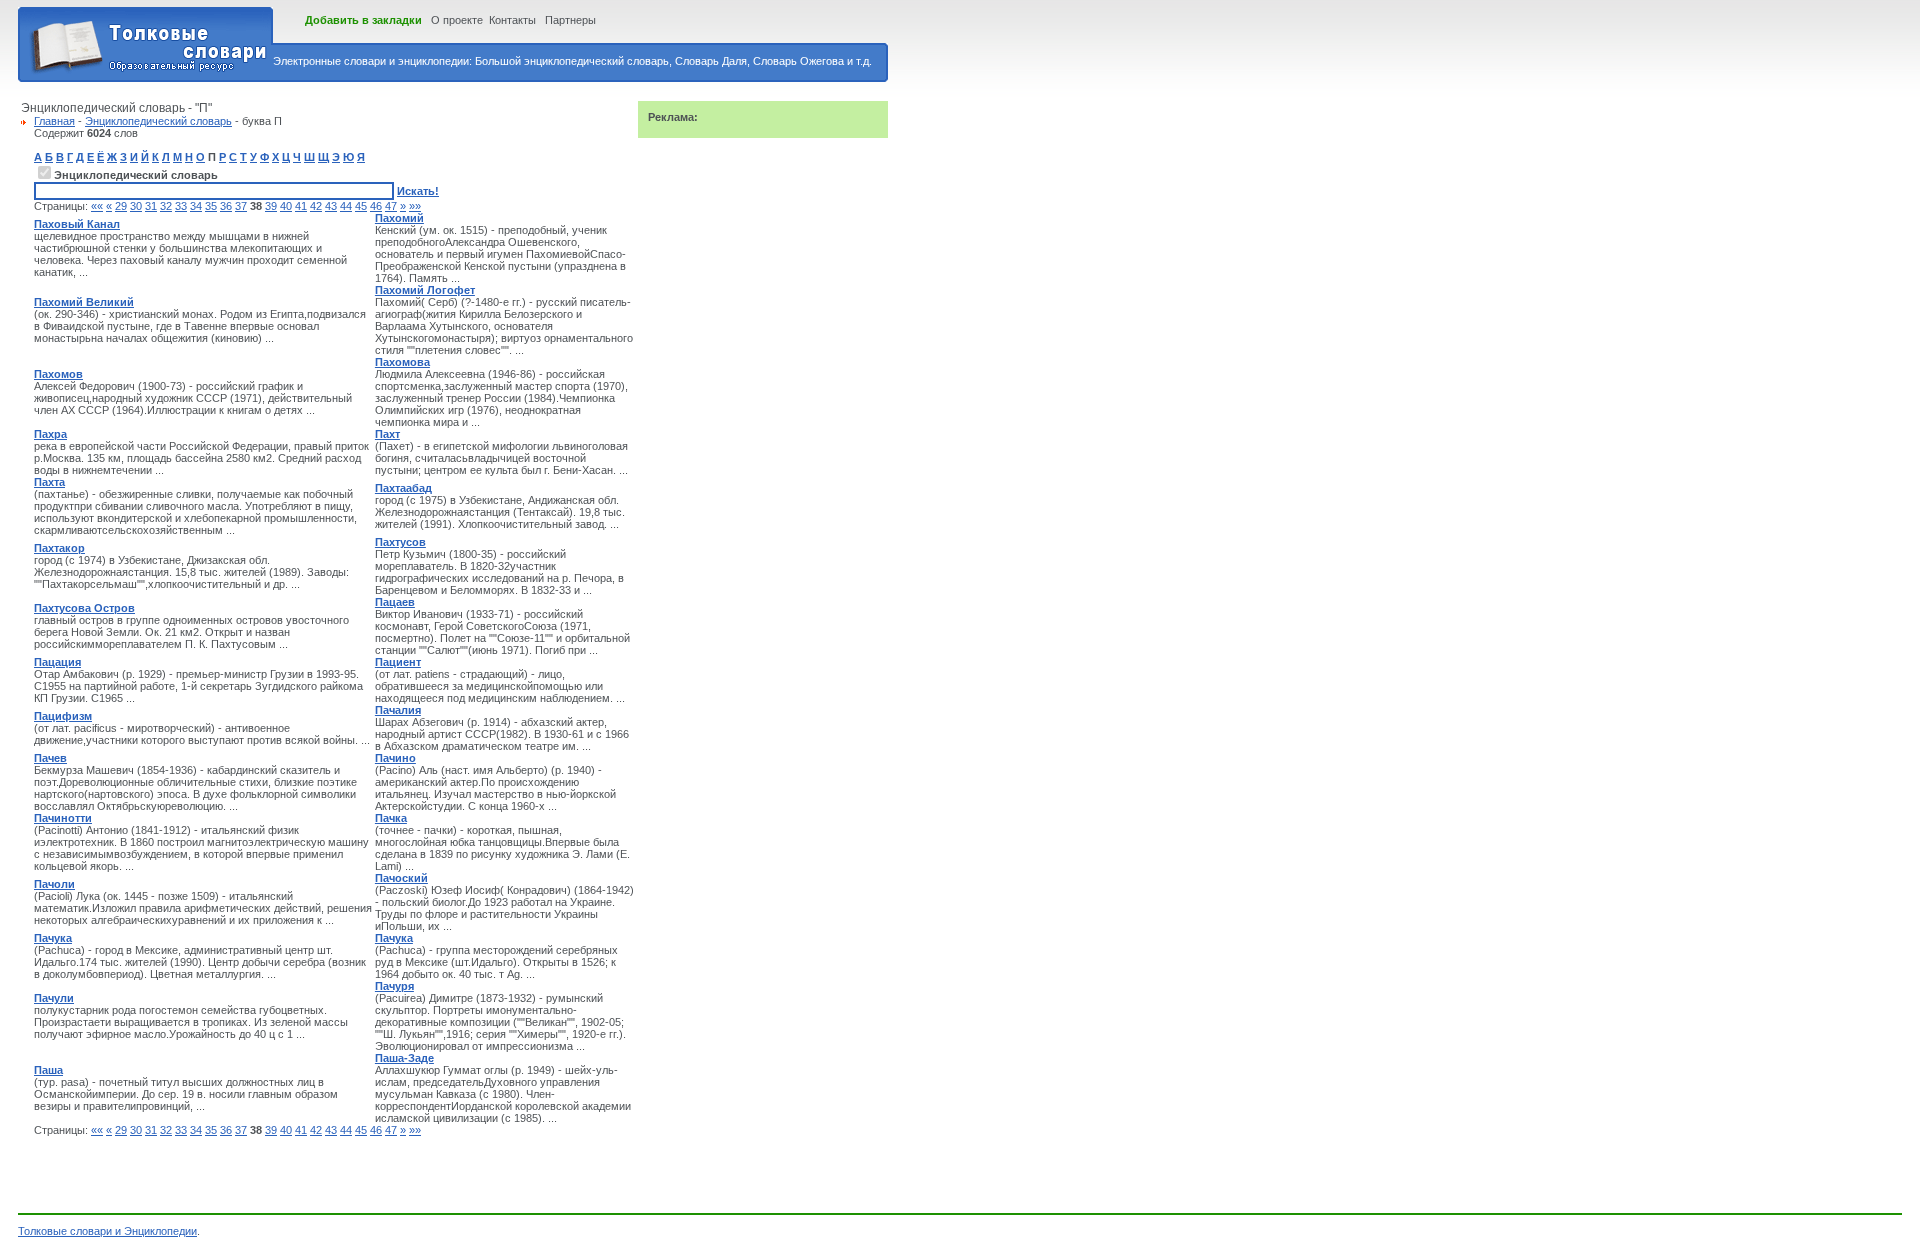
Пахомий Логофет (425, 290)
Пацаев (395, 602)
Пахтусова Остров (84, 608)
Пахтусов (400, 542)
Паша (48, 1070)
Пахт (387, 434)
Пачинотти (63, 818)
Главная (54, 121)
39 (271, 206)
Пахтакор (59, 548)
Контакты (512, 20)
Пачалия (398, 710)
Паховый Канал (77, 224)
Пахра (50, 434)
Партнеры (570, 20)
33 (181, 206)
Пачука (53, 938)
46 (376, 206)
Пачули (54, 998)
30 (136, 206)
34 (196, 206)
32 (166, 206)
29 (121, 206)
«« (97, 206)
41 (301, 206)
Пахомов (58, 374)
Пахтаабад (403, 488)
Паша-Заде (404, 1058)
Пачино (395, 758)
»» (415, 206)
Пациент (398, 662)
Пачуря (394, 986)
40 (286, 206)
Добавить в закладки (363, 20)
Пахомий (399, 218)
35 (211, 206)
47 (391, 206)
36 (226, 206)
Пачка (391, 818)
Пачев (50, 758)
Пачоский (401, 878)
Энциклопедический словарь (158, 121)
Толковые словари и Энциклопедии (107, 1231)
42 (316, 206)
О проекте (457, 20)
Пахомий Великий (84, 302)
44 (346, 206)
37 (241, 206)
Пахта (49, 482)
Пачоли (54, 884)
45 (361, 206)
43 (331, 206)
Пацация (57, 662)
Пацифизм (63, 716)
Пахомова (402, 362)
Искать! (418, 191)
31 (151, 206)
